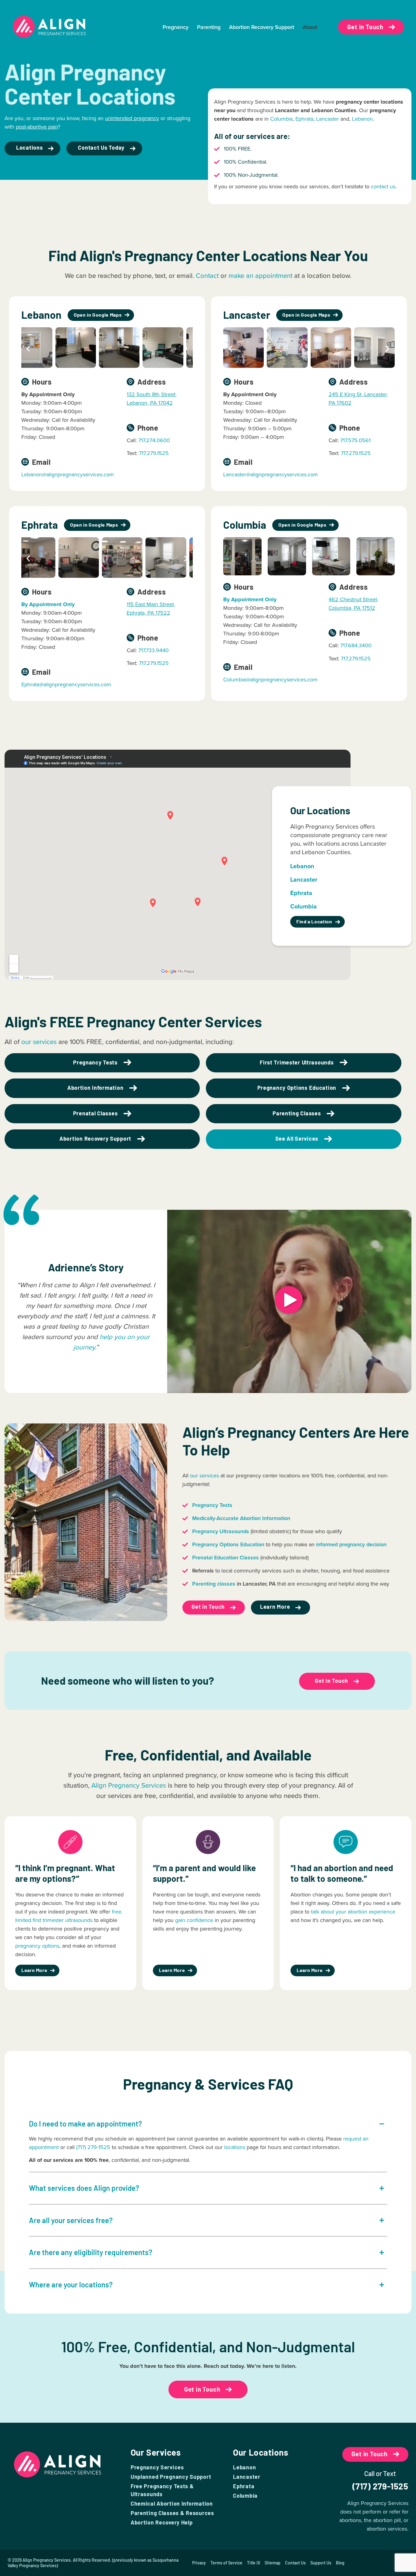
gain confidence (194, 1920)
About (310, 27)
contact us (383, 187)
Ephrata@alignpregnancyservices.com (66, 684)
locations (235, 2147)
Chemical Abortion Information (172, 2503)
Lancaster (328, 119)
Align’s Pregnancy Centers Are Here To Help (296, 1441)
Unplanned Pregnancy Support (171, 2477)
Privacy (199, 2563)
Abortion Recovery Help (162, 2522)
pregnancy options (37, 1946)
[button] (28, 349)
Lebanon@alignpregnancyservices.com (68, 474)
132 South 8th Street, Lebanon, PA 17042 (152, 399)
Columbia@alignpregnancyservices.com (270, 680)
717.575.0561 (355, 440)
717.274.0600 (154, 440)
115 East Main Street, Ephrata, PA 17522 (151, 609)
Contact (207, 276)
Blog (340, 2563)
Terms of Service (226, 2563)
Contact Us (295, 2563)
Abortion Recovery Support (262, 27)
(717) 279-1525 (93, 2147)
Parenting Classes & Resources (172, 2513)
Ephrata (304, 119)
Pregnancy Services (157, 2467)
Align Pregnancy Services (129, 1785)
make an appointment (260, 276)
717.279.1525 (154, 453)
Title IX (254, 2563)
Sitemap (273, 2563)
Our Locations (261, 2452)
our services (39, 1042)
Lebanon (362, 119)
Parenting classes (214, 1584)
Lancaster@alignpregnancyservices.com (271, 474)
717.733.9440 (153, 650)
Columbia (281, 119)
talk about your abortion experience (353, 1912)
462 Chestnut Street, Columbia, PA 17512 (353, 604)
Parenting (209, 27)
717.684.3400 (356, 645)
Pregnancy (176, 27)
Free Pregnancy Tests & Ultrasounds (162, 2490)
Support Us (321, 2563)
